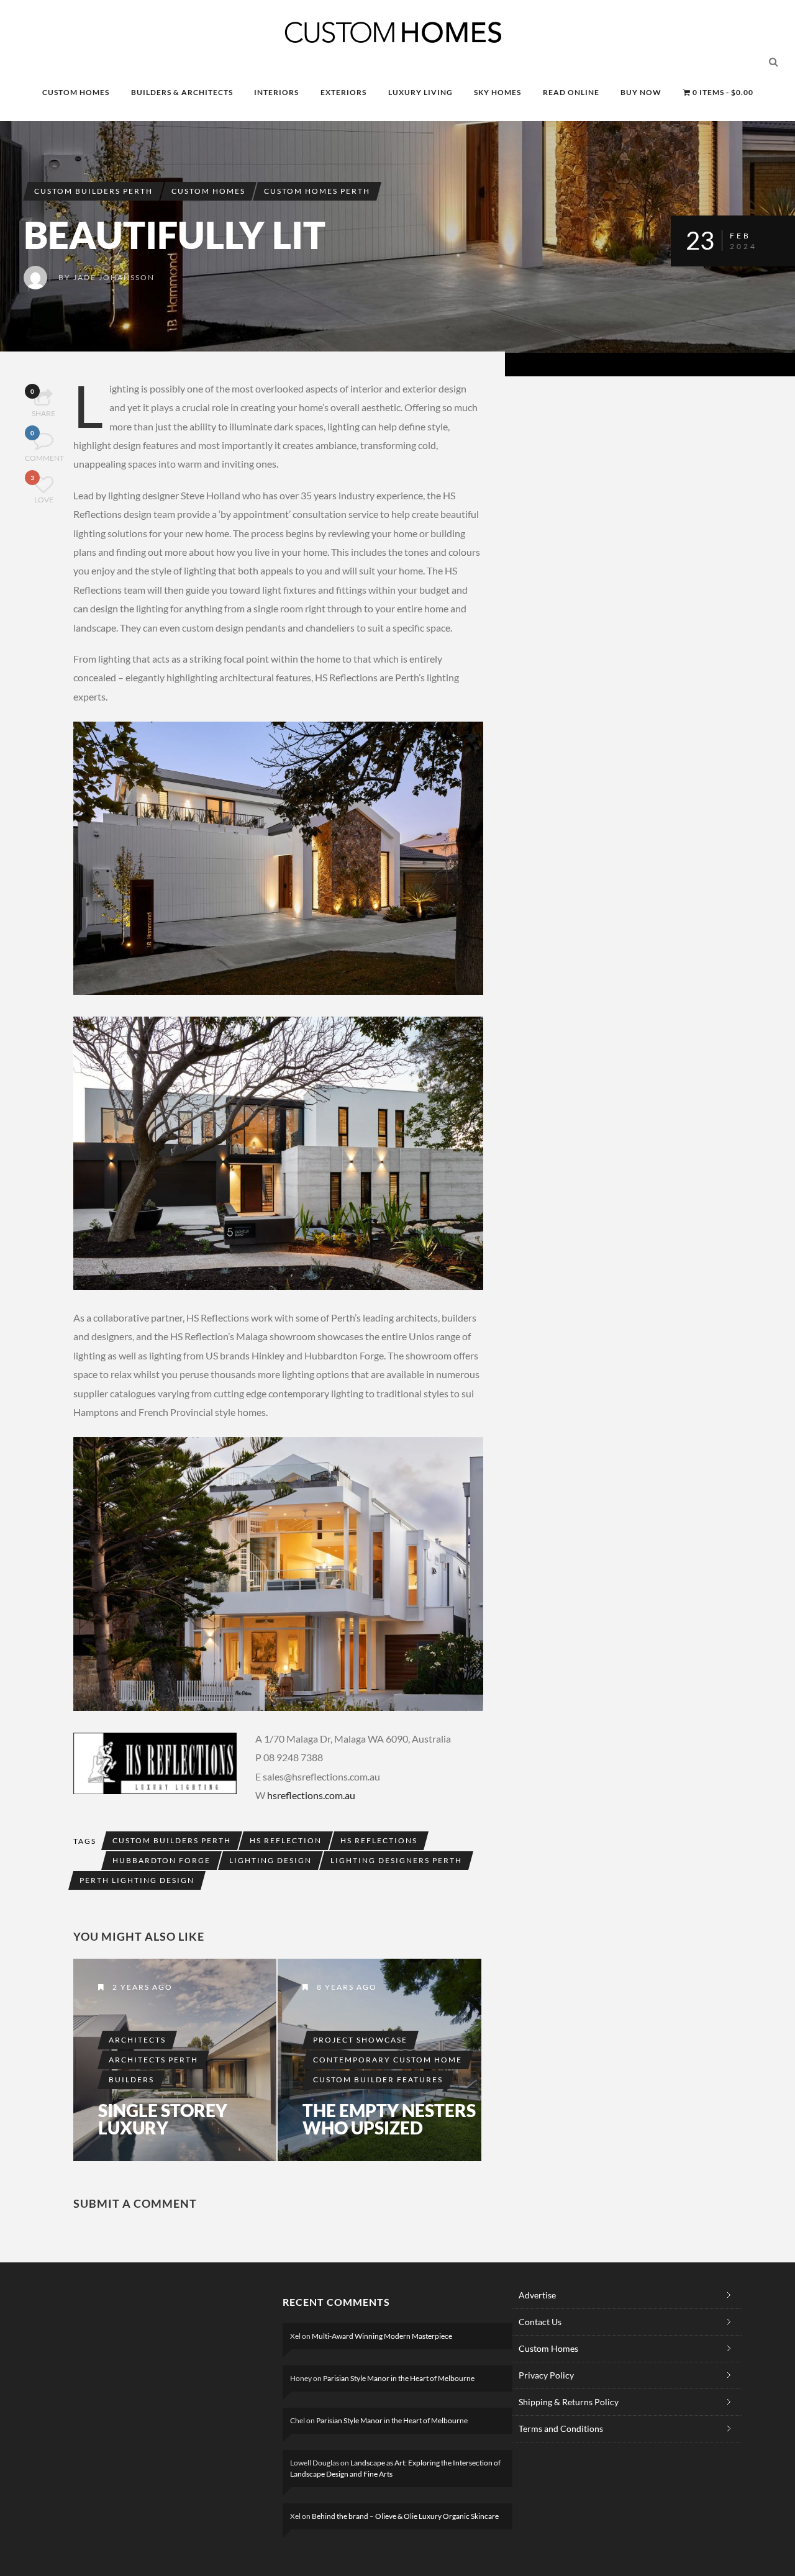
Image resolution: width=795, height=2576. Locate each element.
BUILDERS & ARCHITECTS (182, 92)
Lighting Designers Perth (396, 1860)
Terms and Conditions (561, 2429)
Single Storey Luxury (163, 2119)
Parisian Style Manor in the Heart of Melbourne (399, 2378)
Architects (137, 2040)
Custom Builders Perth (93, 191)
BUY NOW (641, 92)
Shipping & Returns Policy (569, 2402)
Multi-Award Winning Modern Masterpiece (382, 2336)
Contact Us (540, 2322)
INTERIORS (276, 92)
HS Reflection (286, 1840)
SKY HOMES (497, 92)
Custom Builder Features (378, 2079)
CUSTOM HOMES (76, 92)
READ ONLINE (571, 92)
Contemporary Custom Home (388, 2060)
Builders (131, 2079)
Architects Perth (153, 2060)
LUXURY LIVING (420, 92)
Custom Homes (208, 191)
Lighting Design (270, 1860)
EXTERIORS (343, 92)
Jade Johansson (114, 277)
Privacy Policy (546, 2375)
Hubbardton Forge (161, 1860)
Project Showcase (360, 2040)
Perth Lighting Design (137, 1880)
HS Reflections (379, 1840)
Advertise (537, 2295)
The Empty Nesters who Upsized (389, 2119)
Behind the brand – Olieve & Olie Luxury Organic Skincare (405, 2516)
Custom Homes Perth (317, 191)
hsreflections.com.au (311, 1795)
